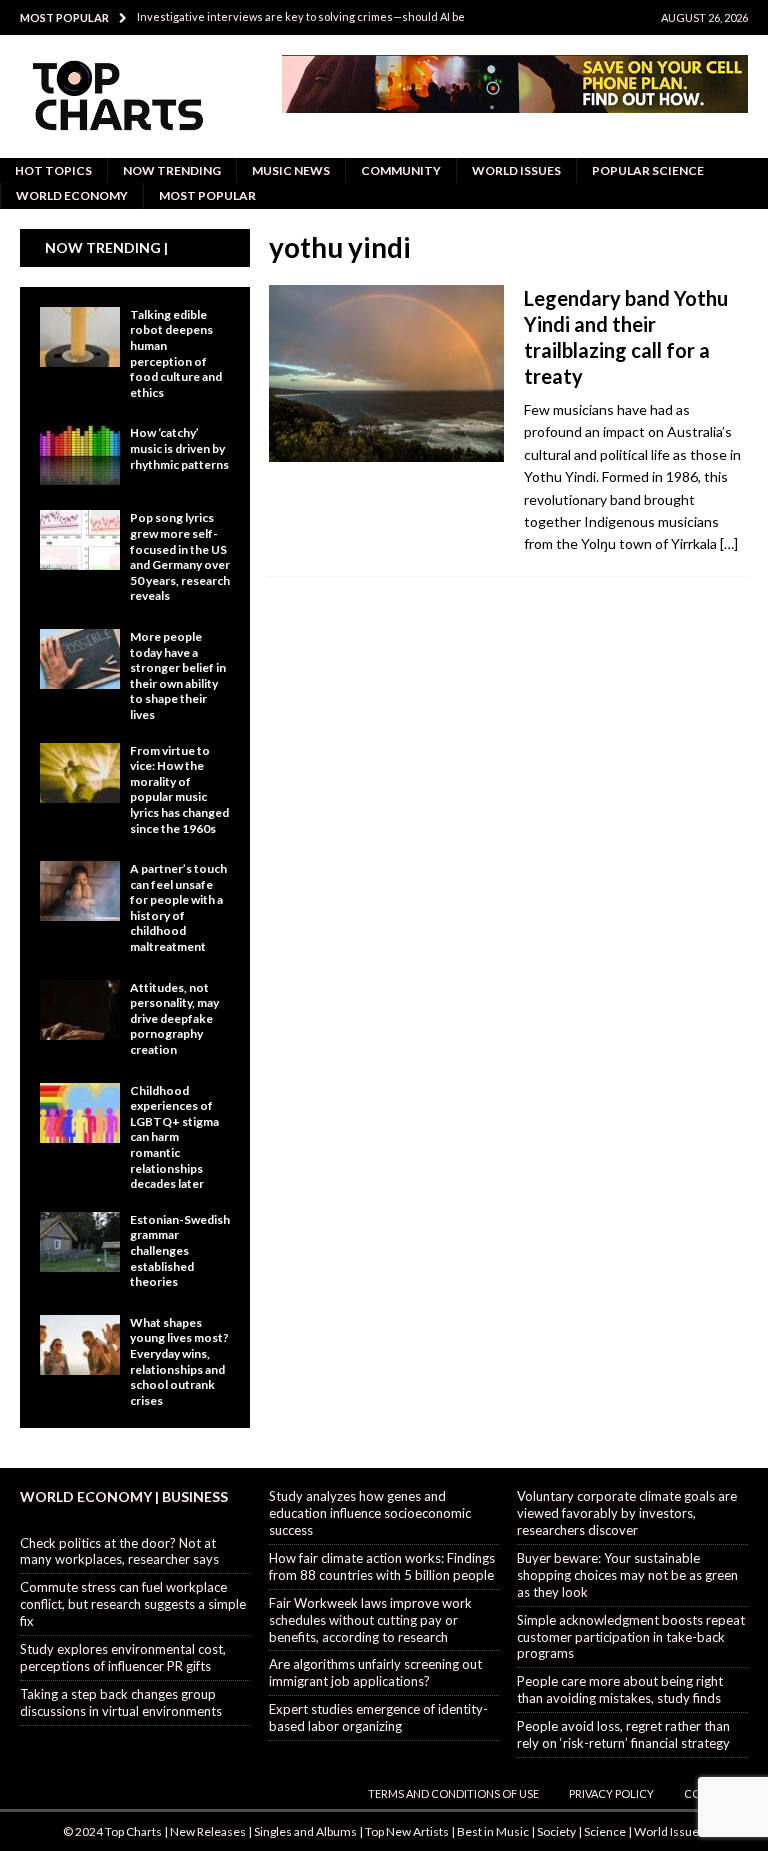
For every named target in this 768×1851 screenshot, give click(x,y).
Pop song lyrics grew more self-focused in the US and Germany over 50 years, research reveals (180, 556)
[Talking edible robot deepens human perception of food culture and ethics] (80, 337)
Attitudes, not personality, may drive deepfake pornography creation (174, 1018)
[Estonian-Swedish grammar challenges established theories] (80, 1242)
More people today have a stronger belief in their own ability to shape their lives (178, 675)
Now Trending (172, 170)
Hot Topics (53, 170)
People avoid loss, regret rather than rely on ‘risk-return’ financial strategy (623, 1734)
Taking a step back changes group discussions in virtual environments (121, 1702)
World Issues (516, 170)
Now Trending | (106, 247)
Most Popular (207, 195)
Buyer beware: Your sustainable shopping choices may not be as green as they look (627, 1575)
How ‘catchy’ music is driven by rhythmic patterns (179, 448)
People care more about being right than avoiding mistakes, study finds (620, 1689)
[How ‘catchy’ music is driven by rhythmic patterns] (80, 455)
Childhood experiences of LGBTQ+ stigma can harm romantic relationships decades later (174, 1137)
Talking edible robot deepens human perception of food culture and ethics (176, 353)
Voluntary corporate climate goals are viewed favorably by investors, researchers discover (627, 1513)
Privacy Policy (611, 1793)
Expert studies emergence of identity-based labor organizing (378, 1717)
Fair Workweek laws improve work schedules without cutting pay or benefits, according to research (370, 1620)
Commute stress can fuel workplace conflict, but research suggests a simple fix (133, 1604)
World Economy (72, 195)
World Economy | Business (124, 1496)
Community (401, 170)
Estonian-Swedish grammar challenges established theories (180, 1250)
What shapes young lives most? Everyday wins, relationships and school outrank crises (179, 1361)
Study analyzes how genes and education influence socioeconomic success (370, 1513)
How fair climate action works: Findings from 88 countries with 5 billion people (382, 1566)
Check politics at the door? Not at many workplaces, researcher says (119, 1551)
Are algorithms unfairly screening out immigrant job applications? (375, 1672)
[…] (729, 543)
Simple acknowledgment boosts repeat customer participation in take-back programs (631, 1637)
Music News (291, 170)
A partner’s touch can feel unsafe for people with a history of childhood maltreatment (178, 907)
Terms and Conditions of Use (453, 1793)
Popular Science (648, 170)
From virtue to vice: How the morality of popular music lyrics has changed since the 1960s (179, 789)
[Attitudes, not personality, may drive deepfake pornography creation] (80, 1010)
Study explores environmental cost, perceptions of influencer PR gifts (123, 1657)
